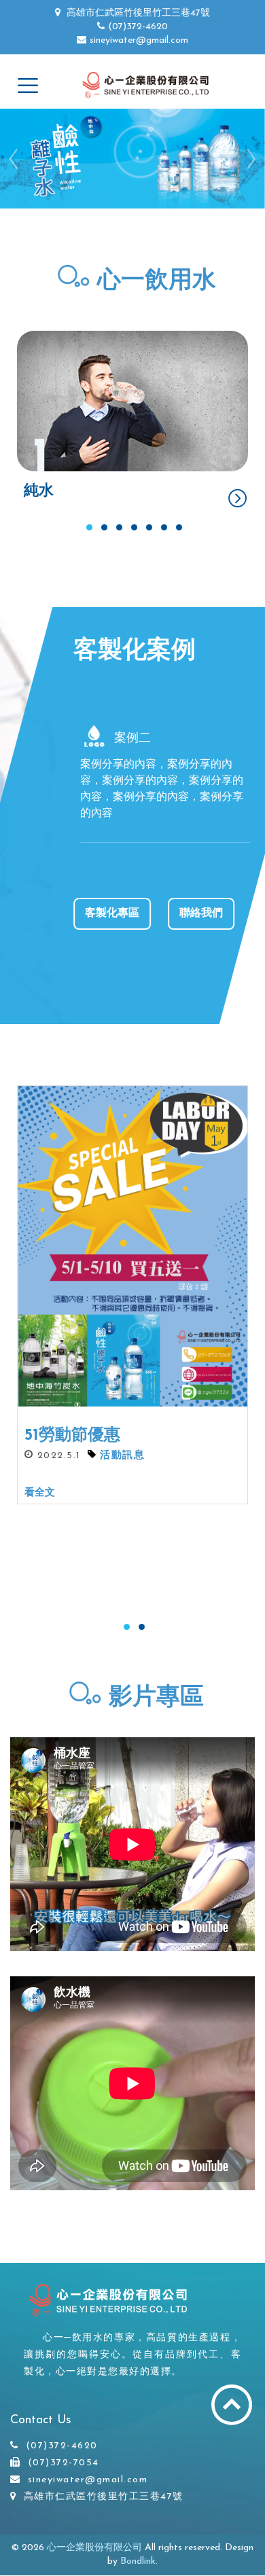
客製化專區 (112, 913)
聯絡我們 (201, 913)
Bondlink (138, 2561)
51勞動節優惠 (72, 1436)
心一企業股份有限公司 (94, 2548)
